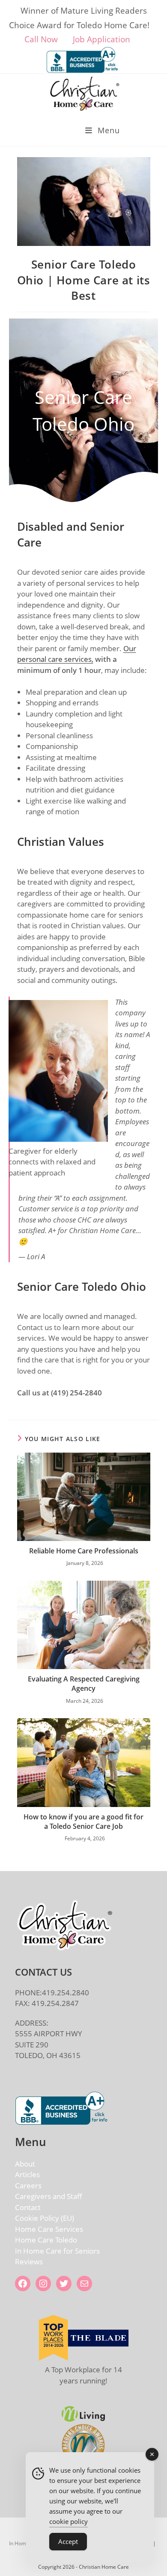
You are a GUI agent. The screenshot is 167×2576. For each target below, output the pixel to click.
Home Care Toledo (46, 2240)
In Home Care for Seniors (57, 2251)
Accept (68, 2541)
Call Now (42, 39)
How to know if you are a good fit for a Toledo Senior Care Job (83, 1822)
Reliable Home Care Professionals (84, 1551)
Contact (28, 2207)
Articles (27, 2174)
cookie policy (69, 2521)
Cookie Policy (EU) (45, 2218)
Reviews (29, 2262)
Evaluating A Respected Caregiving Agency (84, 1684)
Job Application (105, 39)
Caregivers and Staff (49, 2196)
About (25, 2164)
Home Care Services (49, 2229)
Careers (28, 2186)
